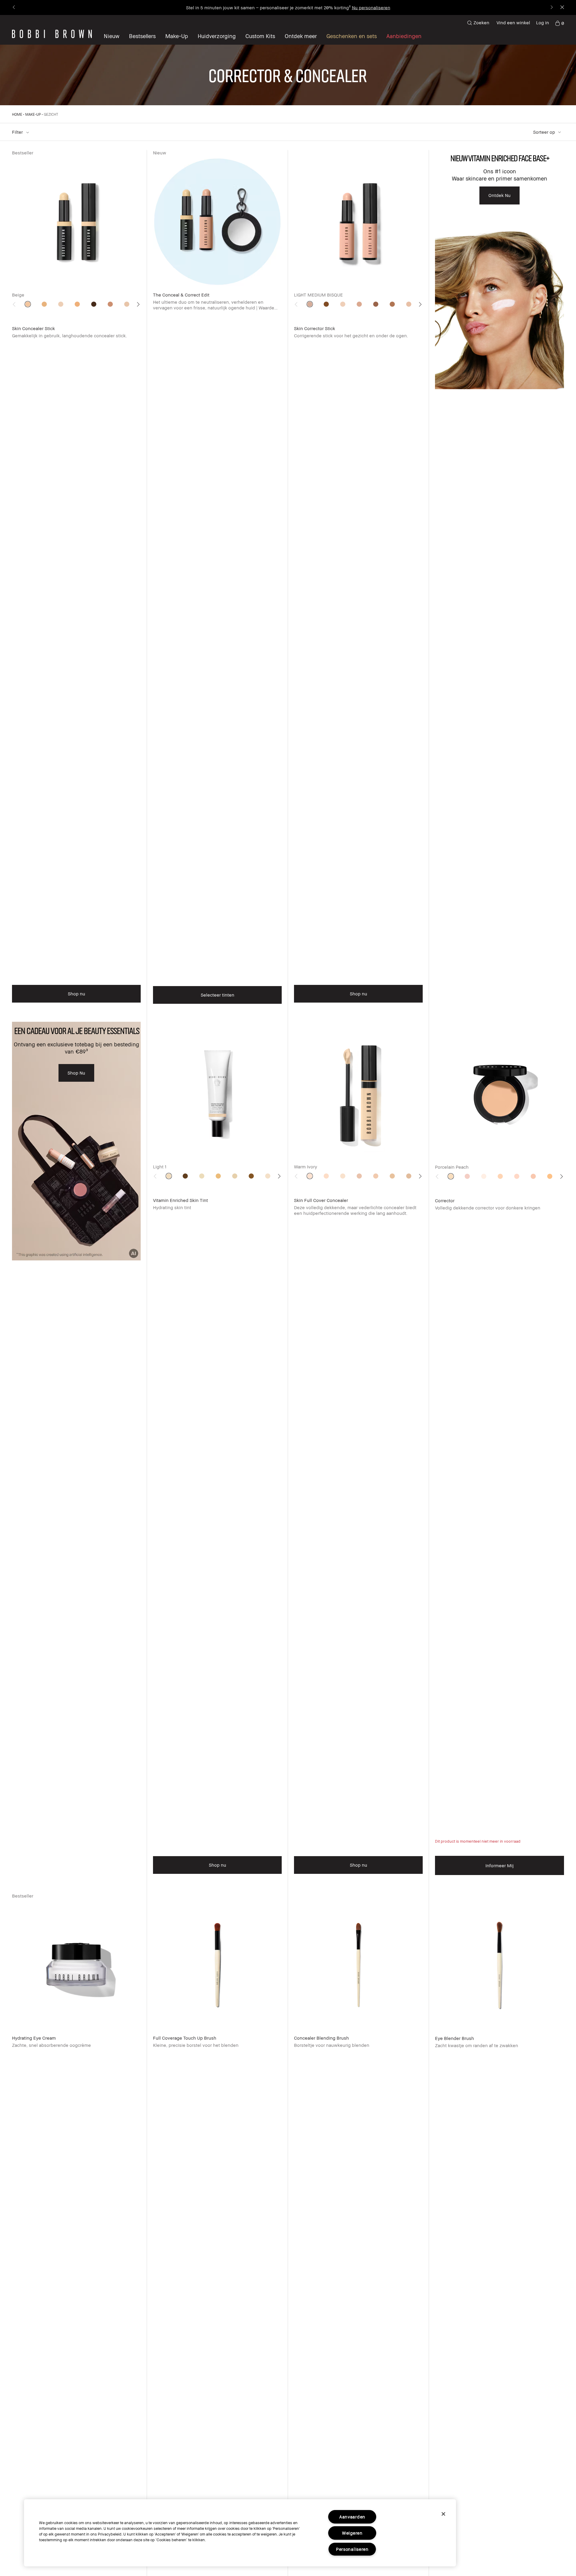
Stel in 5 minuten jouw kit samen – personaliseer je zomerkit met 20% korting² (268, 7)
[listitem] (76, 586)
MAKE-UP (33, 114)
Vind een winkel (513, 22)
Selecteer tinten (217, 995)
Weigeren (352, 2533)
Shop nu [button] (76, 994)
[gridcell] (28, 304)
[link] (559, 23)
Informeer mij (499, 1865)
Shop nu (76, 1073)
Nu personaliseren (371, 7)
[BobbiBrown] (52, 34)
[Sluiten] (443, 2514)
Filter (18, 132)
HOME (17, 114)
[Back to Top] (557, 1939)
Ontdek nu (499, 195)
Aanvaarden (352, 2517)
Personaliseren (352, 2549)
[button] (301, 36)
